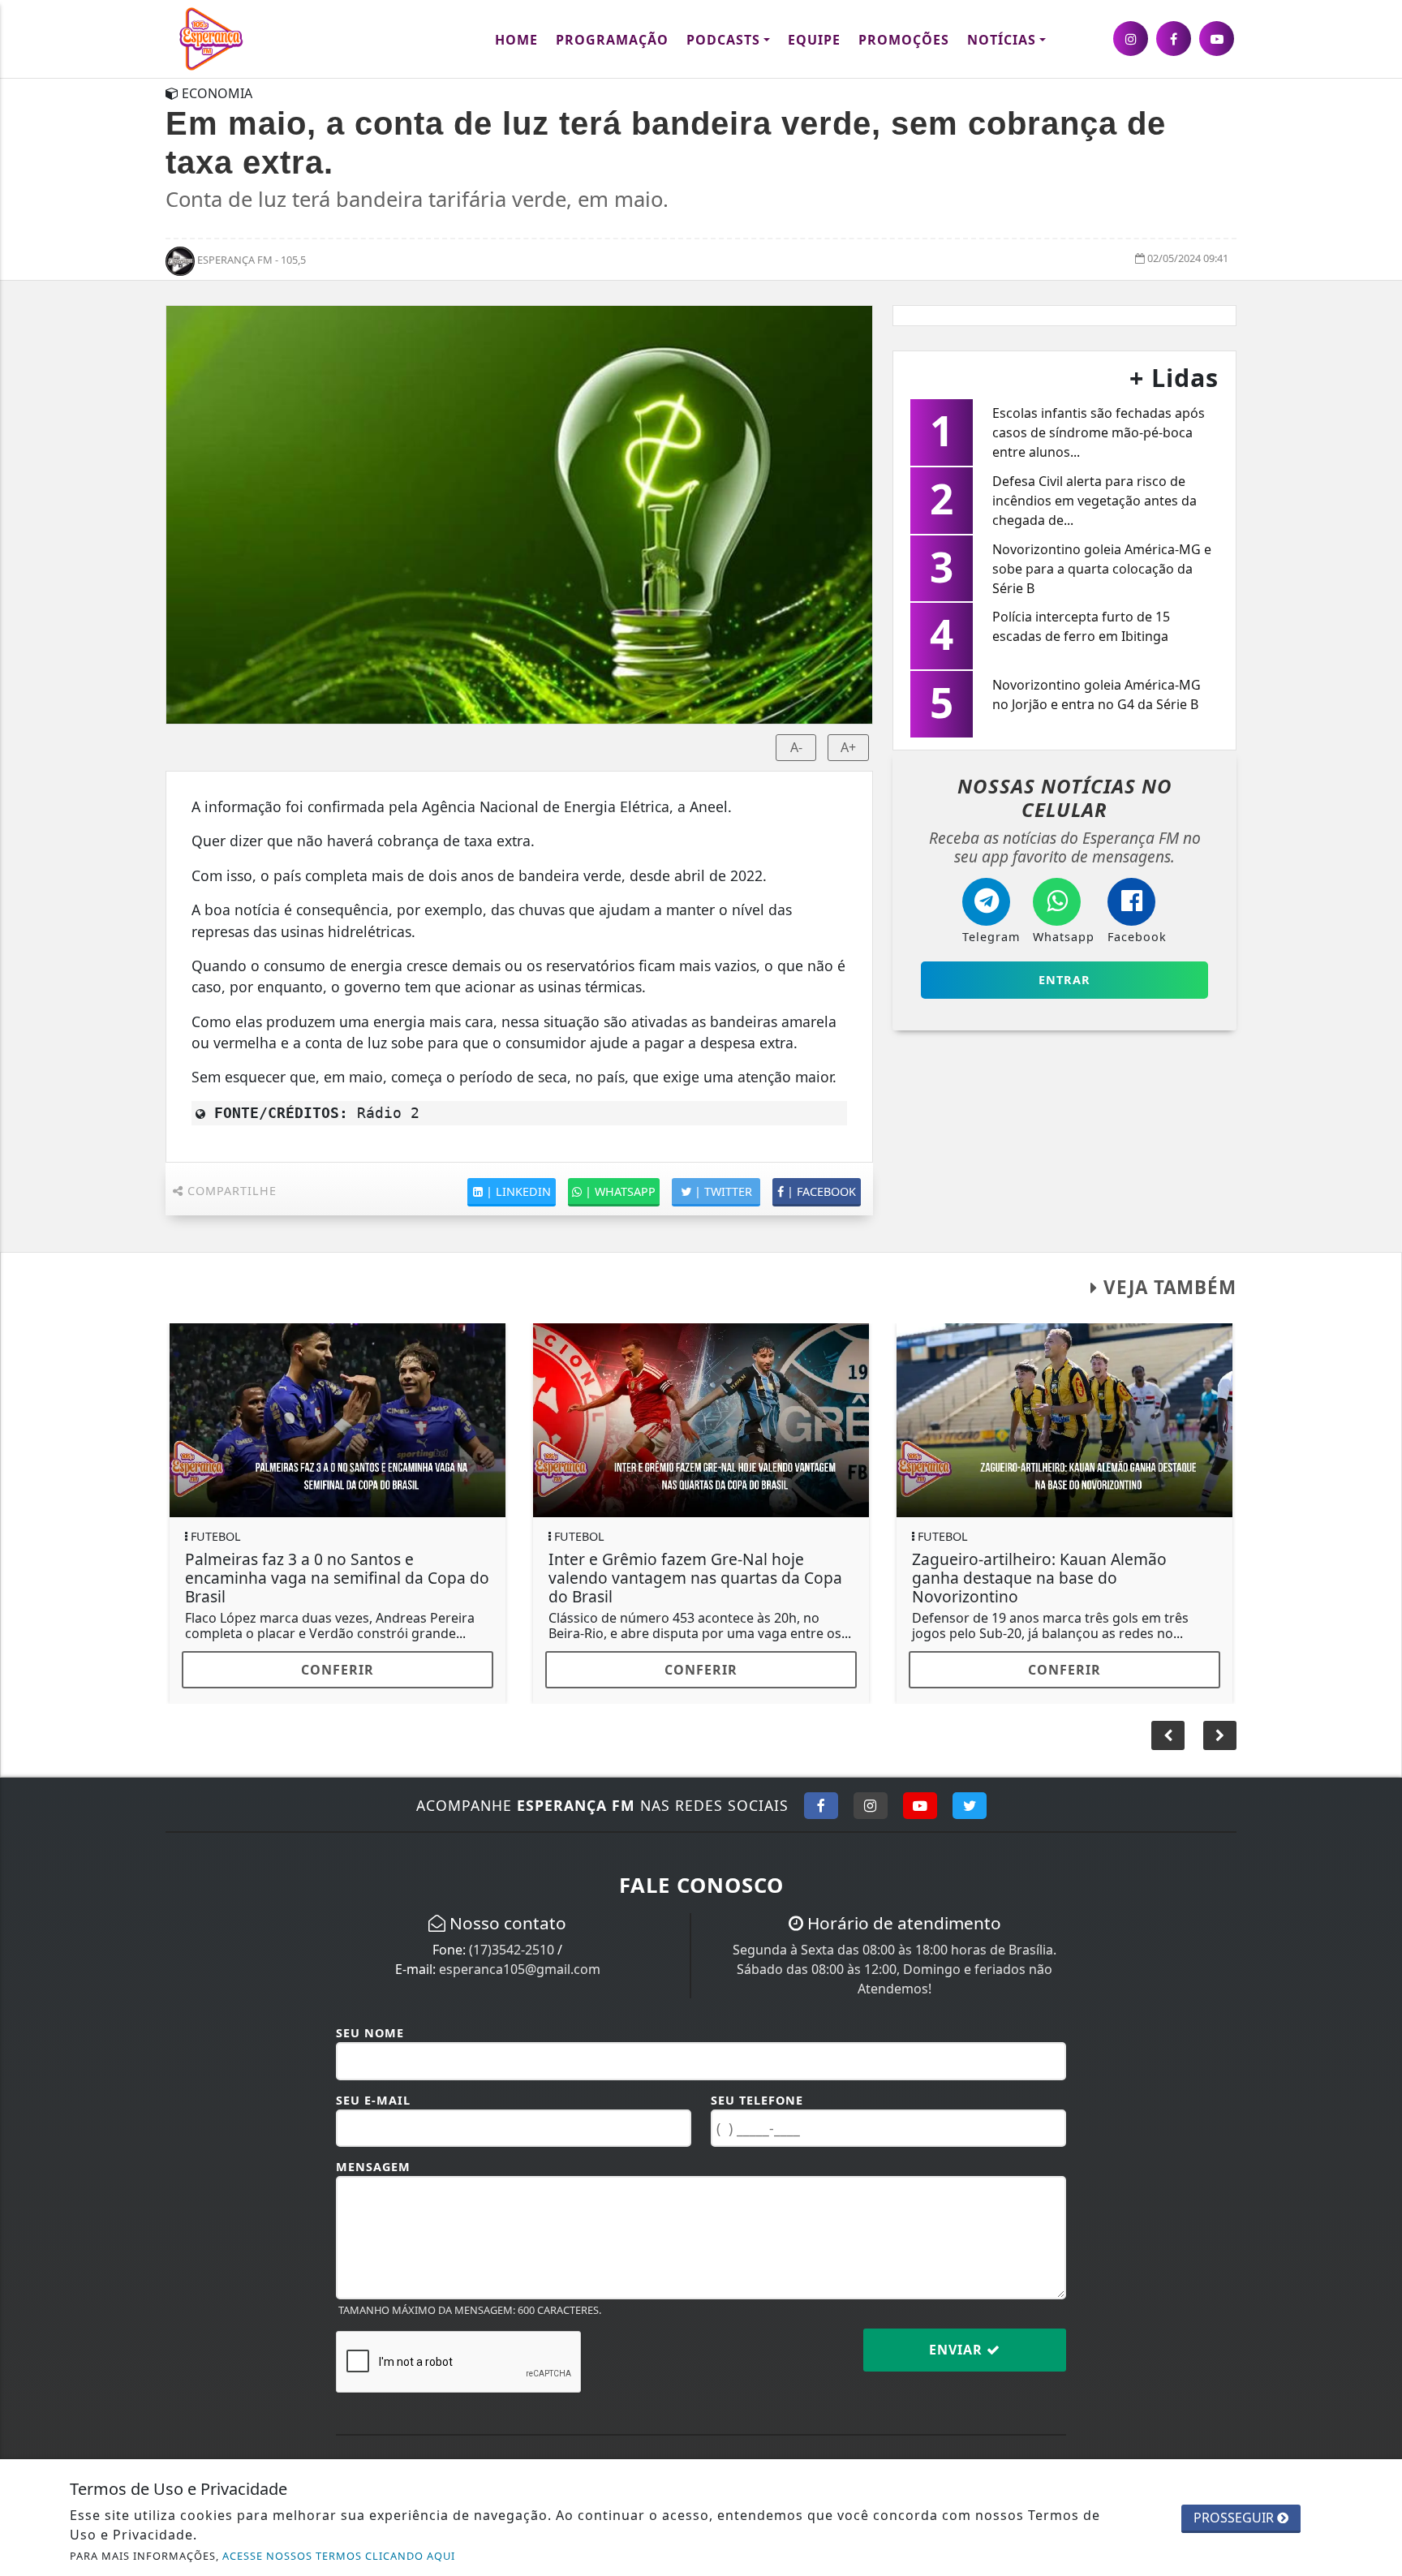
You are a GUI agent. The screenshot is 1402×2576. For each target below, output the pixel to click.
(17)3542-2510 (512, 1950)
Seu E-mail (373, 2100)
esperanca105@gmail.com (520, 1969)
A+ (848, 747)
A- (796, 747)
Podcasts (723, 40)
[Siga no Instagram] (871, 1805)
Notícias (1002, 40)
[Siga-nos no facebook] (1174, 39)
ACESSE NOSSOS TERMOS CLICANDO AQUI (339, 2556)
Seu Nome (370, 2033)
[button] (1220, 1735)
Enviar (958, 2350)
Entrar (1064, 980)
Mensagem (373, 2167)
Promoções (904, 40)
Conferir (338, 1670)
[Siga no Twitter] (970, 1805)
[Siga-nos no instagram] (1131, 39)
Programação (612, 40)
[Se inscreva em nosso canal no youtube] (1217, 39)
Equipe (814, 40)
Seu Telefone (757, 2100)
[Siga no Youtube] (920, 1805)
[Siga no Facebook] (821, 1805)
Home (516, 40)
